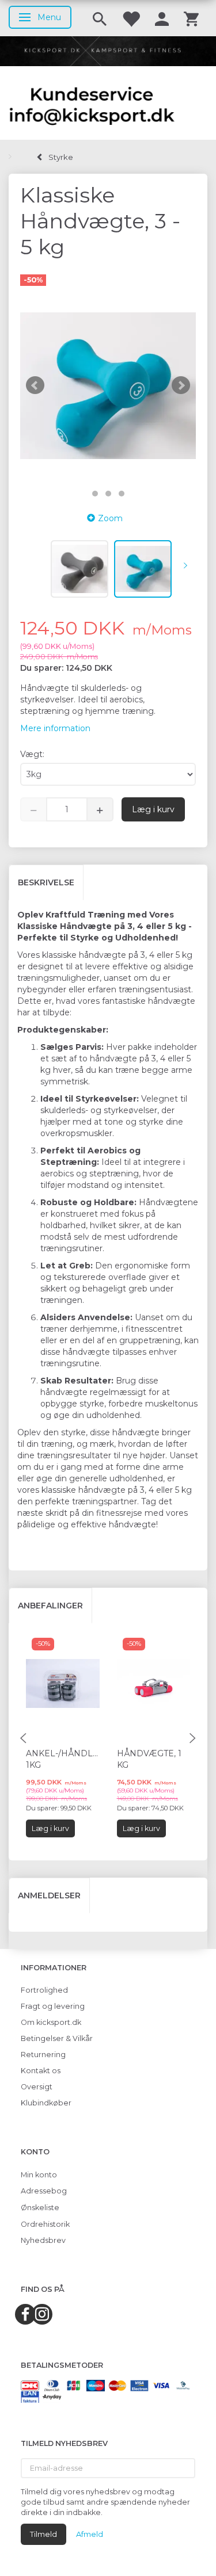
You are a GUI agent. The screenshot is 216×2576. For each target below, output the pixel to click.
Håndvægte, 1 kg (149, 1759)
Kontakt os (41, 2071)
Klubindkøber (46, 2103)
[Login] (162, 18)
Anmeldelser (49, 1895)
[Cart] (191, 18)
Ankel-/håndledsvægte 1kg (63, 1759)
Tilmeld (43, 2534)
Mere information (55, 728)
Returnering (43, 2055)
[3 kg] (108, 386)
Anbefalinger (50, 1606)
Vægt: (32, 754)
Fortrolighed (44, 1990)
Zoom (110, 518)
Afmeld (90, 2534)
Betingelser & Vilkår (57, 2038)
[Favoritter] (131, 18)
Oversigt (37, 2087)
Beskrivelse (46, 882)
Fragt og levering (53, 2006)
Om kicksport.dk (51, 2022)
